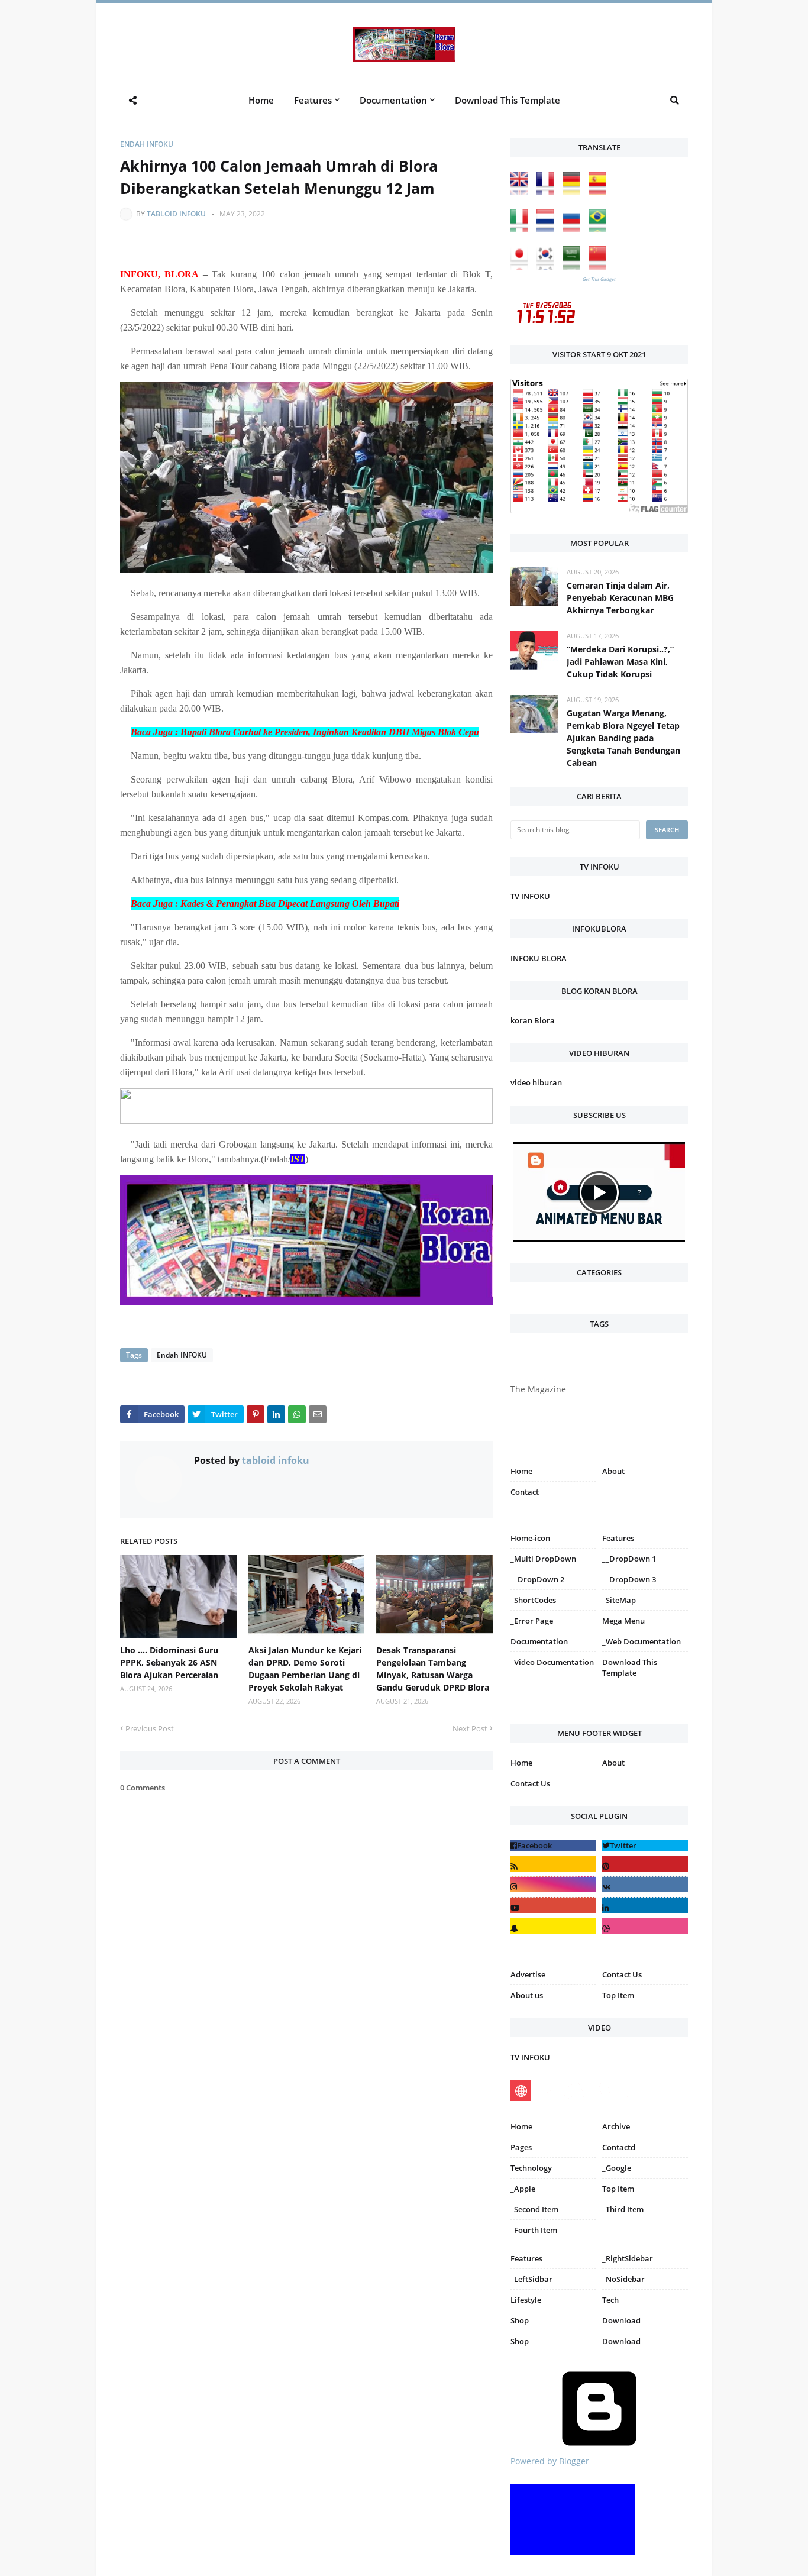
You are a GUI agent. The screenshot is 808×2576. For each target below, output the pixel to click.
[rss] (553, 1864)
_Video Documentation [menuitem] (552, 1662)
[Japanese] (522, 266)
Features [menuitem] (313, 100)
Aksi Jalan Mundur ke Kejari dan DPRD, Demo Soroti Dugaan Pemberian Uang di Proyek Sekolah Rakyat (305, 1669)
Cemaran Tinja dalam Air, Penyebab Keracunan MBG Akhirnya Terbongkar (620, 598)
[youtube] (553, 1905)
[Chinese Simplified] (600, 266)
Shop (520, 2320)
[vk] (645, 1884)
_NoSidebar (623, 2279)
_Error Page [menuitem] (532, 1621)
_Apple (523, 2189)
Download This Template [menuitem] (508, 100)
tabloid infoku (176, 214)
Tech (610, 2300)
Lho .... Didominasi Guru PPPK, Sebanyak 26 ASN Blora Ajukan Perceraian (169, 1662)
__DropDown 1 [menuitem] (629, 1559)
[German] (574, 192)
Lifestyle (526, 2300)
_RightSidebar (628, 2258)
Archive (616, 2126)
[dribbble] (645, 1926)
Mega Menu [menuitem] (623, 1621)
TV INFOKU (530, 896)
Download (621, 2320)
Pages (521, 2147)
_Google (617, 2168)
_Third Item (623, 2209)
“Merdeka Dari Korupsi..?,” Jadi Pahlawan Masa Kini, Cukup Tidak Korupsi (620, 662)
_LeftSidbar (531, 2279)
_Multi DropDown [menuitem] (543, 1559)
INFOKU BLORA (539, 958)
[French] (548, 192)
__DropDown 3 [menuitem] (629, 1579)
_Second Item (534, 2209)
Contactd (619, 2147)
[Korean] (548, 266)
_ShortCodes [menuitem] (533, 1600)
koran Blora (533, 1020)
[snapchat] (553, 1926)
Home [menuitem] (261, 100)
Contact (525, 1492)
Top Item (618, 1995)
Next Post (470, 1728)
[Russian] (574, 229)
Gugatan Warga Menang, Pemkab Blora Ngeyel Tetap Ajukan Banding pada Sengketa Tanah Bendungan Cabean (623, 738)
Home (521, 1471)
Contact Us (530, 1783)
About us (527, 1995)
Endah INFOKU (147, 144)
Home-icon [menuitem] (530, 1538)
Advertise (528, 1974)
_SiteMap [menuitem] (619, 1600)
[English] (522, 192)
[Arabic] (574, 266)
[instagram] (553, 1703)
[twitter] (645, 1845)
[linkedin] (645, 1905)
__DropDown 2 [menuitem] (537, 1579)
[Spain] (600, 192)
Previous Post (150, 1728)
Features (526, 2258)
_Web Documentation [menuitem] (641, 1641)
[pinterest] (645, 1703)
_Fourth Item (534, 2230)
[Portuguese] (600, 229)
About (613, 1471)
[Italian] (522, 229)
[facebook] (553, 1845)
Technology (531, 2168)
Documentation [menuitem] (393, 100)
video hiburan (536, 1082)
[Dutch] (548, 229)
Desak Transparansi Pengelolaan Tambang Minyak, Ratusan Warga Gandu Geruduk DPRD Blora (433, 1669)
